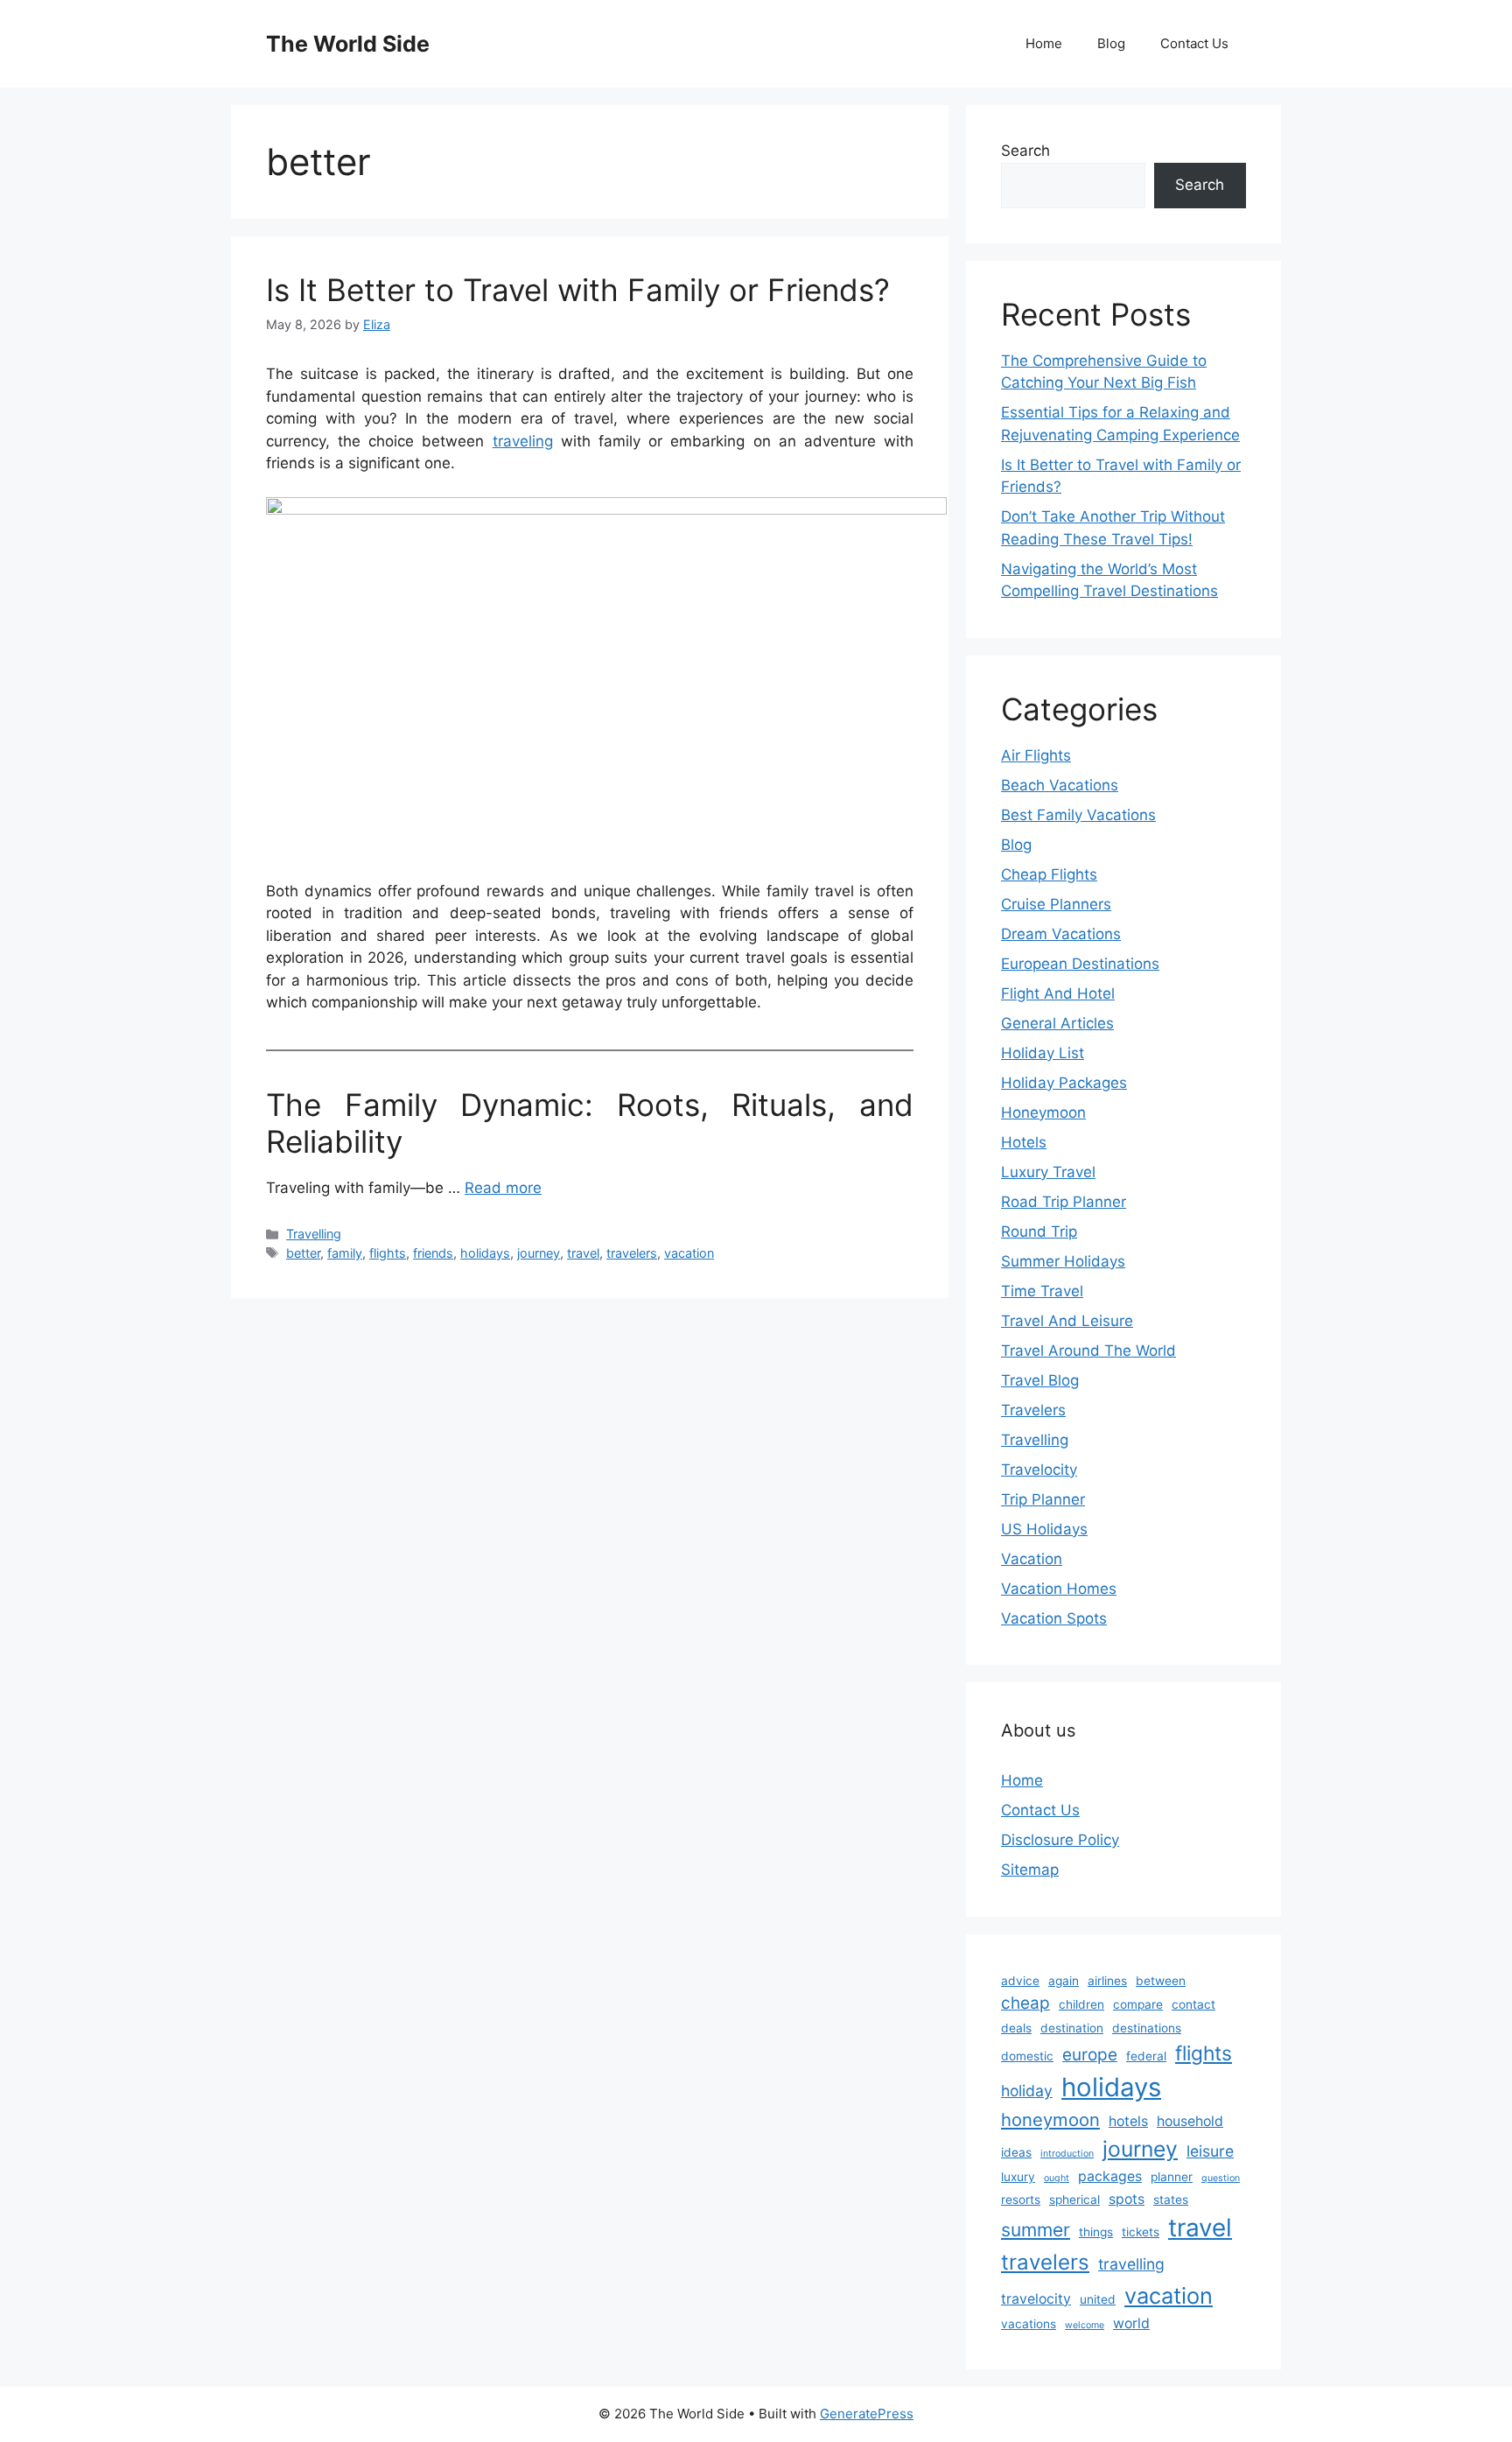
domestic (1027, 2056)
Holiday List (1043, 1053)
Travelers (1033, 1410)
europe (1090, 2055)
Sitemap (1030, 1870)
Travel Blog (1040, 1380)
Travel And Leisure (1067, 1321)
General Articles (1057, 1023)
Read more (503, 1188)
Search (1025, 151)
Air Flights (1036, 755)
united (1098, 2299)
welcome (1085, 2325)
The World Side (348, 44)
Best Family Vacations (1078, 815)
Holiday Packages (1064, 1083)
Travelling (314, 1234)
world (1131, 2323)
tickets (1141, 2232)
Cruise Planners (1056, 904)
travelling (1131, 2264)
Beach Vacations (1060, 785)
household (1190, 2121)
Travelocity (1039, 1470)
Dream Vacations (1061, 934)
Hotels (1024, 1142)
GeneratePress (867, 2414)
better (303, 1253)
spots (1127, 2199)
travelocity (1036, 2299)
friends (433, 1253)
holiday (1027, 2091)
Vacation (1032, 1559)
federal (1146, 2056)
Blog (1111, 43)
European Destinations (1080, 964)
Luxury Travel (1048, 1172)
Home (1044, 43)
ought (1057, 2178)
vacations (1029, 2324)
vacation (689, 1253)
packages (1110, 2176)
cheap (1025, 2003)
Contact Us (1194, 43)
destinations (1147, 2028)
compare (1138, 2004)
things (1096, 2232)
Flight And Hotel (1058, 993)
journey (539, 1253)
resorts (1021, 2200)
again (1064, 1981)
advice (1020, 1981)
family (345, 1253)
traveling (523, 441)
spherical (1074, 2200)
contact (1193, 2004)
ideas (1016, 2152)
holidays (485, 1253)
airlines (1107, 1981)
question (1221, 2178)
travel (583, 1253)
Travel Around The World (1088, 1351)
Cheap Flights (1049, 874)
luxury (1018, 2177)
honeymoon (1050, 2119)
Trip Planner (1043, 1499)
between (1161, 1981)
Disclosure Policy (1060, 1840)
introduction (1067, 2154)
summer (1036, 2230)
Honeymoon (1043, 1112)
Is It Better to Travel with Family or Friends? (578, 290)
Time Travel (1042, 1291)
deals (1016, 2028)
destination (1072, 2028)
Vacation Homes (1059, 1589)
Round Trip (1039, 1232)
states (1171, 2200)
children (1081, 2004)
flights (388, 1253)
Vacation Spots (1054, 1618)
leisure (1210, 2151)
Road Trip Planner (1064, 1202)
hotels (1128, 2121)
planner (1172, 2177)
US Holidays (1044, 1529)
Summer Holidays (1063, 1261)
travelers (632, 1253)
